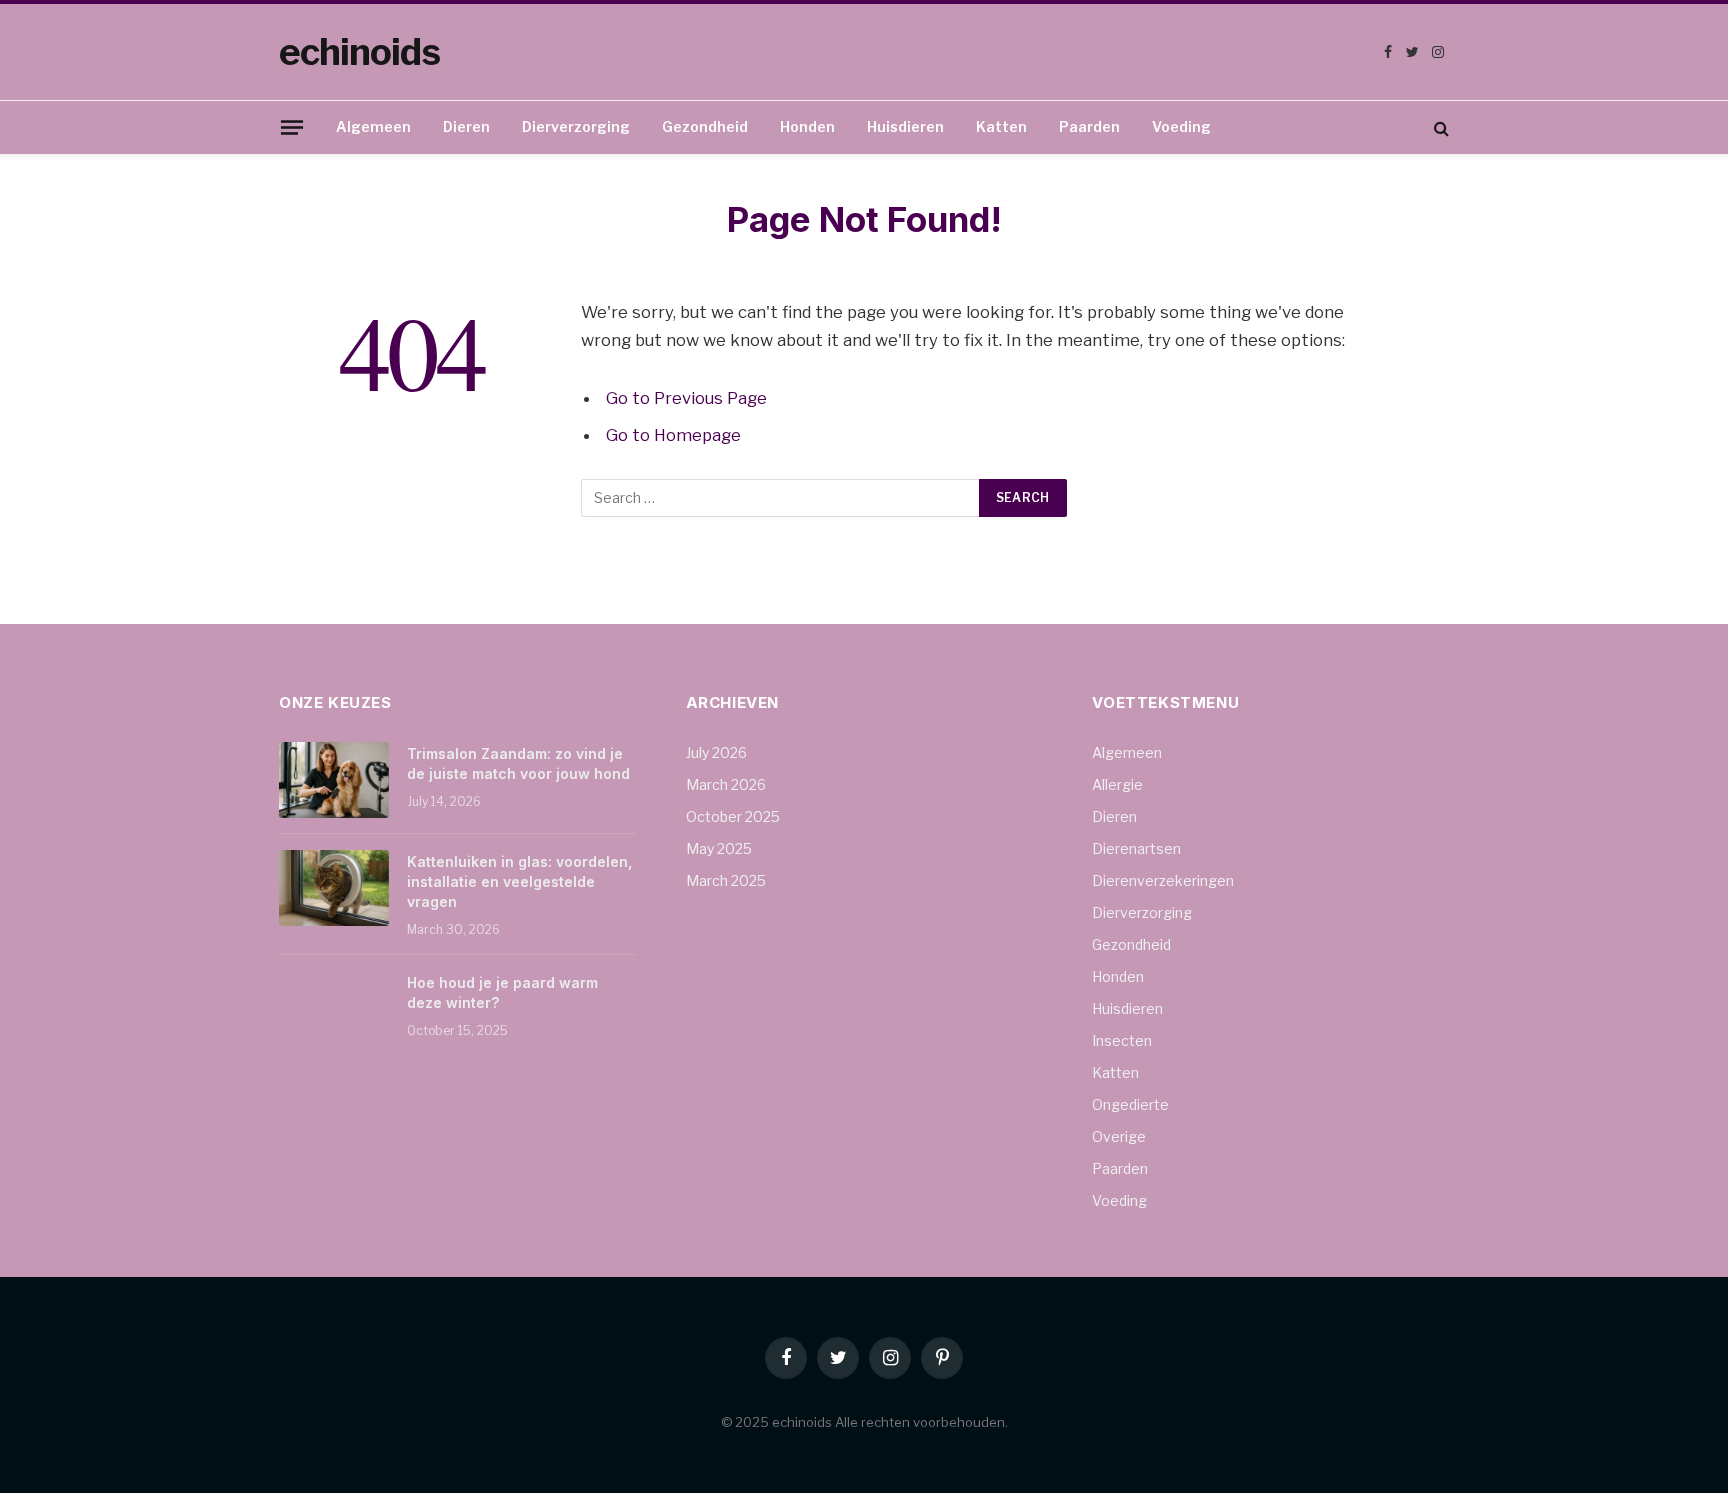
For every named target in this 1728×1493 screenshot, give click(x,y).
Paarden (1089, 126)
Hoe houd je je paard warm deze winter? (502, 992)
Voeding (1181, 126)
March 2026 (726, 784)
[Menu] (292, 127)
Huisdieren (905, 126)
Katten (1001, 126)
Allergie (1117, 784)
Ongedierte (1130, 1104)
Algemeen (373, 126)
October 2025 (733, 816)
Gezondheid (705, 126)
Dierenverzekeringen (1163, 880)
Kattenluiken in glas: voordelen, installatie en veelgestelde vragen (519, 881)
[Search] (1439, 127)
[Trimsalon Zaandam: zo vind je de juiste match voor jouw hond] (334, 780)
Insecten (1122, 1040)
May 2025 (719, 848)
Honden (807, 126)
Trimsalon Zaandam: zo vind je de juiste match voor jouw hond (518, 763)
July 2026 (716, 752)
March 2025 (726, 880)
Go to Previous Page (686, 398)
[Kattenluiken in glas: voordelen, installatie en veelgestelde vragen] (334, 888)
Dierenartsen (1136, 848)
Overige (1119, 1136)
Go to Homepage (673, 435)
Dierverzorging (576, 126)
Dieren (466, 126)
